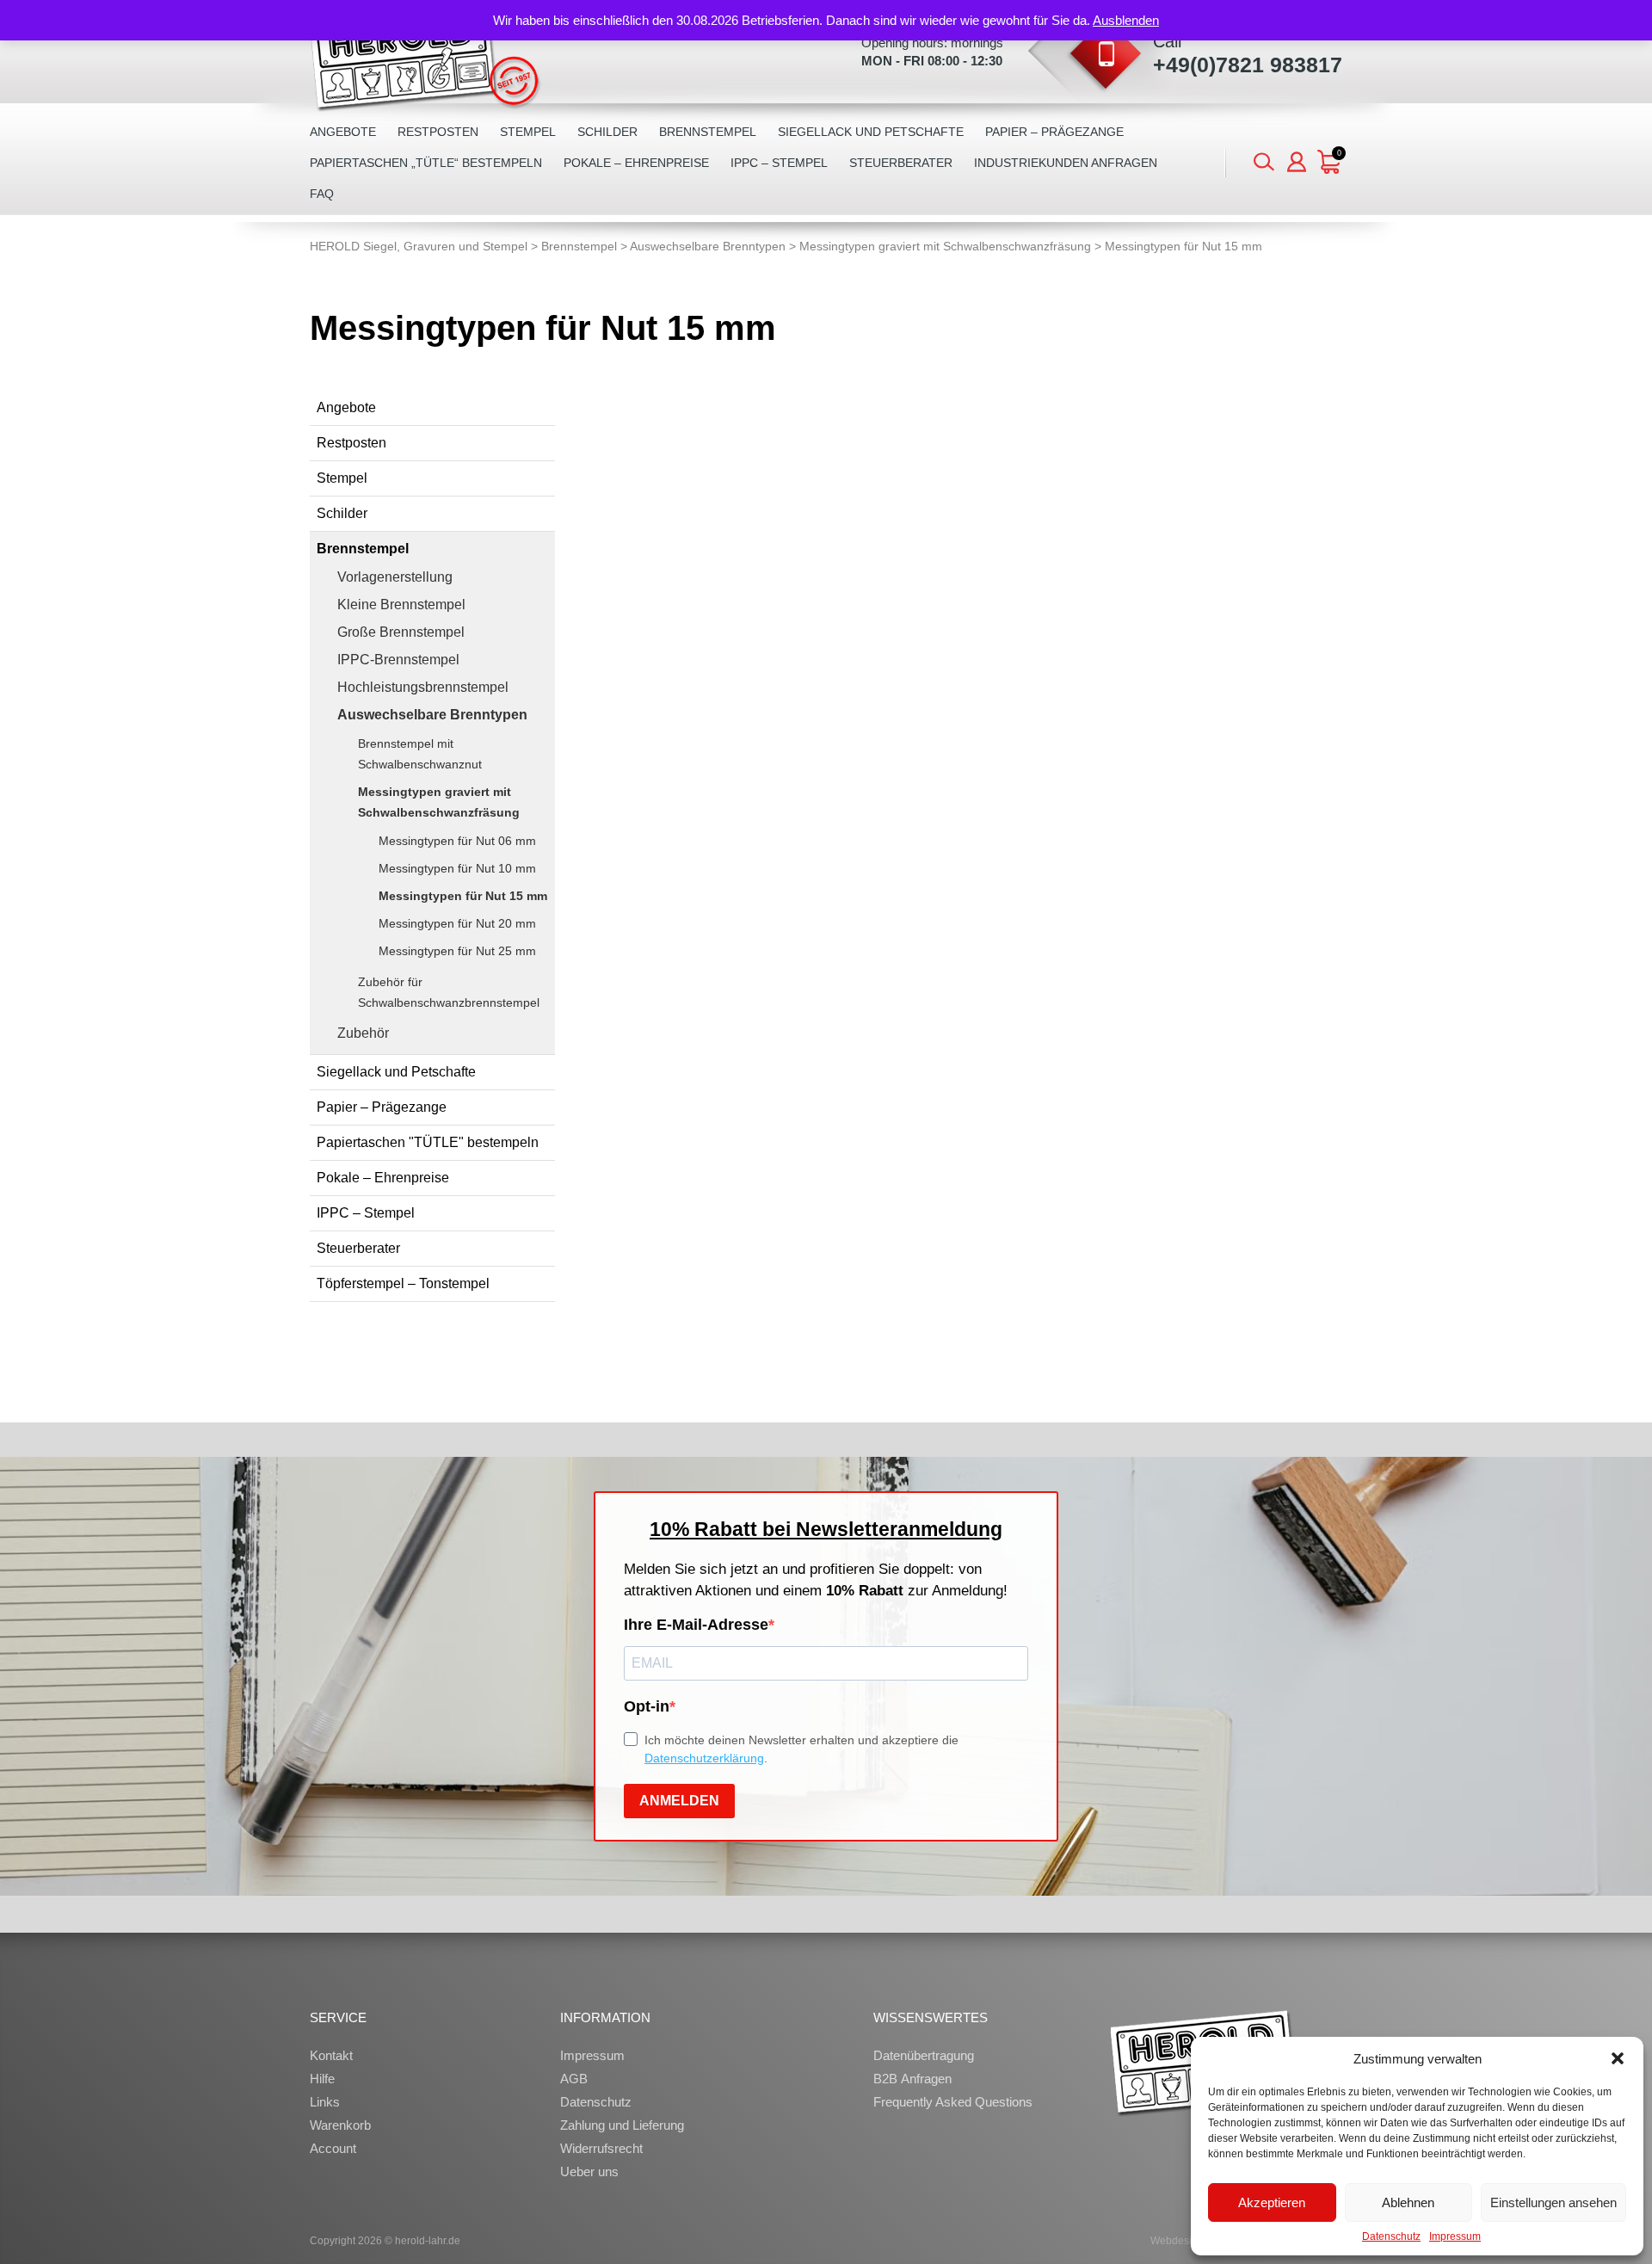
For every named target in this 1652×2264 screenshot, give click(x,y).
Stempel (528, 132)
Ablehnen (1408, 2202)
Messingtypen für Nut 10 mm (457, 868)
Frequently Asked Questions (953, 2102)
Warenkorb (340, 2125)
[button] (1618, 2058)
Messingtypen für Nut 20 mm (457, 923)
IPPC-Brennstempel (398, 660)
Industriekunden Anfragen (1066, 163)
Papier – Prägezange (1054, 132)
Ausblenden (1126, 20)
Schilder (607, 132)
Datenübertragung (924, 2055)
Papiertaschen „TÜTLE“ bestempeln (426, 163)
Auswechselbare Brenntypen (432, 715)
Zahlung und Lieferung (622, 2125)
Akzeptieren (1272, 2202)
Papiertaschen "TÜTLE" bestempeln (428, 1142)
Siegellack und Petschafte (871, 132)
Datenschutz (1391, 2236)
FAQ (322, 194)
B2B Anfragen (912, 2079)
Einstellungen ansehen (1553, 2202)
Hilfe (322, 2079)
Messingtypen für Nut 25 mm (457, 951)
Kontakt (331, 2055)
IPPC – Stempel (779, 163)
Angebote (343, 132)
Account (333, 2148)
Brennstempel (708, 132)
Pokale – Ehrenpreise (636, 163)
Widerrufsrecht (601, 2148)
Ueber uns (589, 2171)
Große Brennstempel (401, 632)
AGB (574, 2079)
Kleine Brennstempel (401, 605)
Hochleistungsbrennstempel (423, 687)
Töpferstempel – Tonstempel (403, 1283)
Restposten (438, 132)
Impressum (1455, 2236)
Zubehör (363, 1033)
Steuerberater (901, 163)
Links (325, 2102)
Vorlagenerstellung (395, 577)
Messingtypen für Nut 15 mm (463, 896)
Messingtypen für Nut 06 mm (457, 841)
